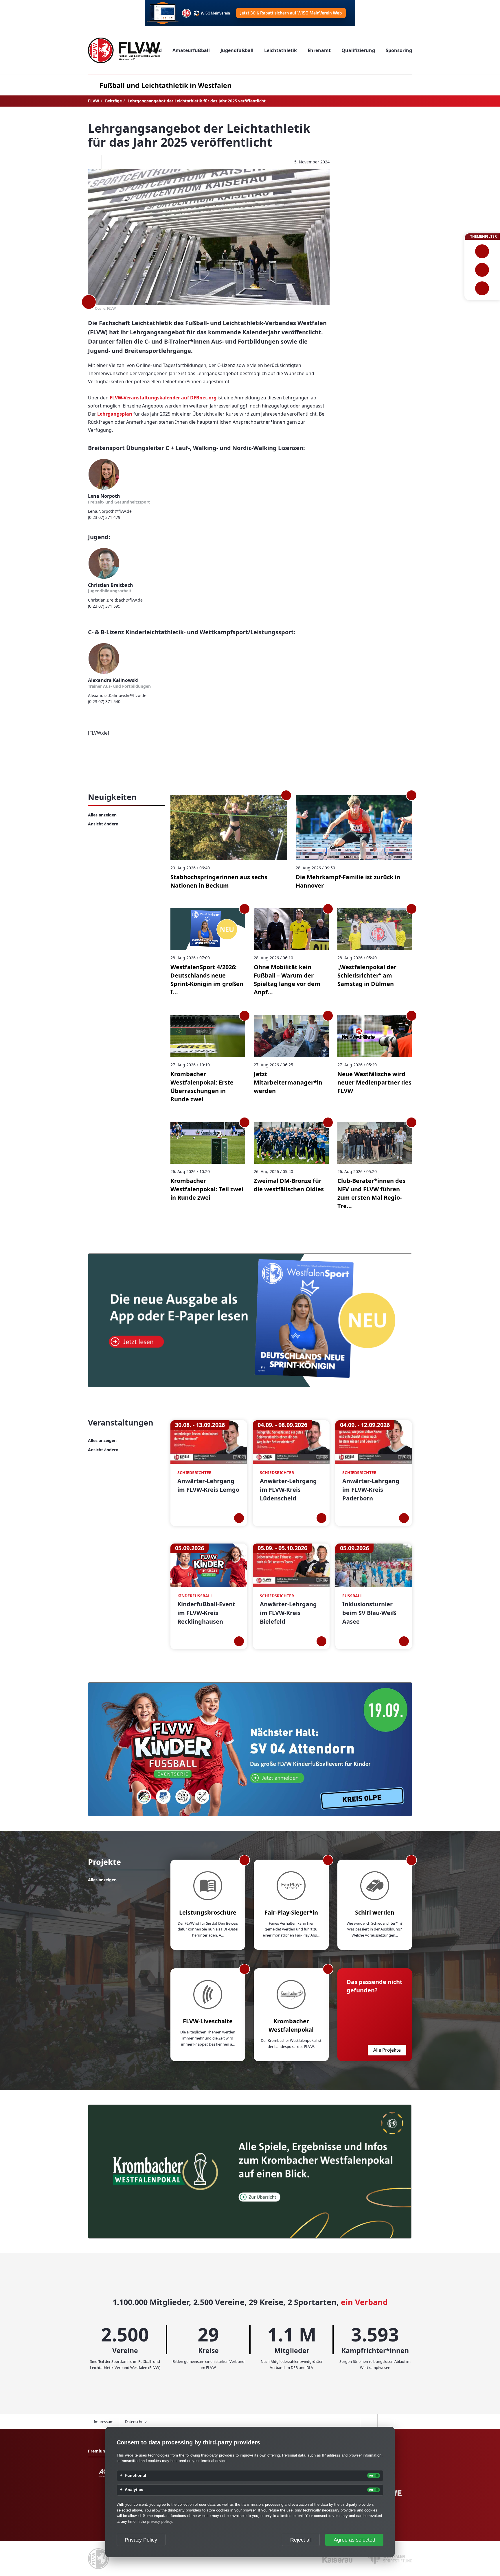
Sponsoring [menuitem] (399, 50)
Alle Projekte (387, 2050)
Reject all (301, 2540)
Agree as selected (354, 2540)
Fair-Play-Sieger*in (291, 1912)
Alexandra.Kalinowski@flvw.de (117, 695)
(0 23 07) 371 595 (104, 606)
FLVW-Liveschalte (208, 2021)
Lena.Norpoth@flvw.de (110, 511)
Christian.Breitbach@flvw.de (115, 600)
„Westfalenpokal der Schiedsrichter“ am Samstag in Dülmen (367, 975)
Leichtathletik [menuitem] (281, 50)
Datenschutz (136, 2422)
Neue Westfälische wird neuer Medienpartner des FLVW (374, 1082)
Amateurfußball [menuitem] (191, 50)
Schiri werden (375, 1912)
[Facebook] (93, 162)
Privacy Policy (141, 2540)
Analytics (134, 2490)
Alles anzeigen (102, 815)
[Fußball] (482, 251)
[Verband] (482, 288)
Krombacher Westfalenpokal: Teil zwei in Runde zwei (207, 1189)
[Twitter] (110, 162)
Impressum (104, 2422)
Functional (135, 2476)
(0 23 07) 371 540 (104, 701)
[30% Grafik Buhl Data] (250, 13)
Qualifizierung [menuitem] (358, 50)
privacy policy (160, 2521)
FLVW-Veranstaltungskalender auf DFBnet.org (163, 398)
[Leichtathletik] (482, 270)
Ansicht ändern (103, 824)
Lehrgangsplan (115, 414)
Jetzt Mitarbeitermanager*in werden (288, 1082)
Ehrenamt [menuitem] (319, 50)
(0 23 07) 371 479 (104, 517)
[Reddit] (128, 162)
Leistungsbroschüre (208, 1912)
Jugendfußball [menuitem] (237, 50)
